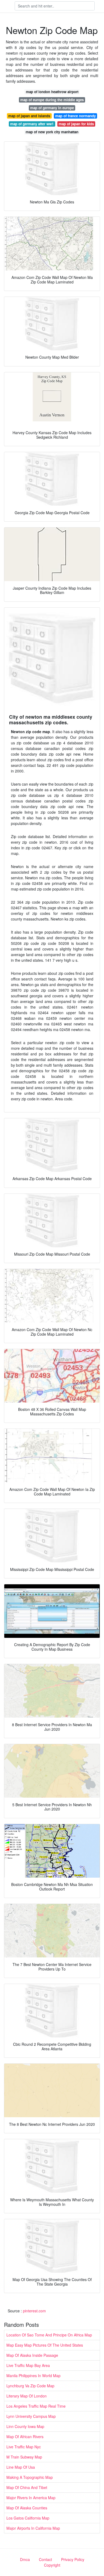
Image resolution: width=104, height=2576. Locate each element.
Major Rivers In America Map (31, 2498)
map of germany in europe (52, 108)
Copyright (52, 2565)
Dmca (25, 2559)
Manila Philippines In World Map (33, 2376)
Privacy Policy (73, 2559)
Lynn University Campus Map (31, 2416)
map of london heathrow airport (52, 92)
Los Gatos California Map (28, 2518)
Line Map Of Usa (21, 2467)
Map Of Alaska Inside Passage (32, 2355)
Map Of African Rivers (25, 2437)
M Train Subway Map (24, 2457)
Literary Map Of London (27, 2396)
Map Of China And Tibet (27, 2487)
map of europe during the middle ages (52, 100)
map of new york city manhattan (52, 132)
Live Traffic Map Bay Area (28, 2365)
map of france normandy (75, 116)
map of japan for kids (76, 124)
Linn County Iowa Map (25, 2426)
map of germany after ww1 (32, 124)
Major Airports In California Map (33, 2528)
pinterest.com (34, 2311)
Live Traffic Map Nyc (24, 2447)
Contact (45, 2559)
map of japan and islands (29, 116)
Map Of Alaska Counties (27, 2508)
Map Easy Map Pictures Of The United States (45, 2345)
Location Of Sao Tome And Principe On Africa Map (49, 2335)
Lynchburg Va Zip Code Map (30, 2386)
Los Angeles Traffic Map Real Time (36, 2406)
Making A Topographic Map (30, 2477)
